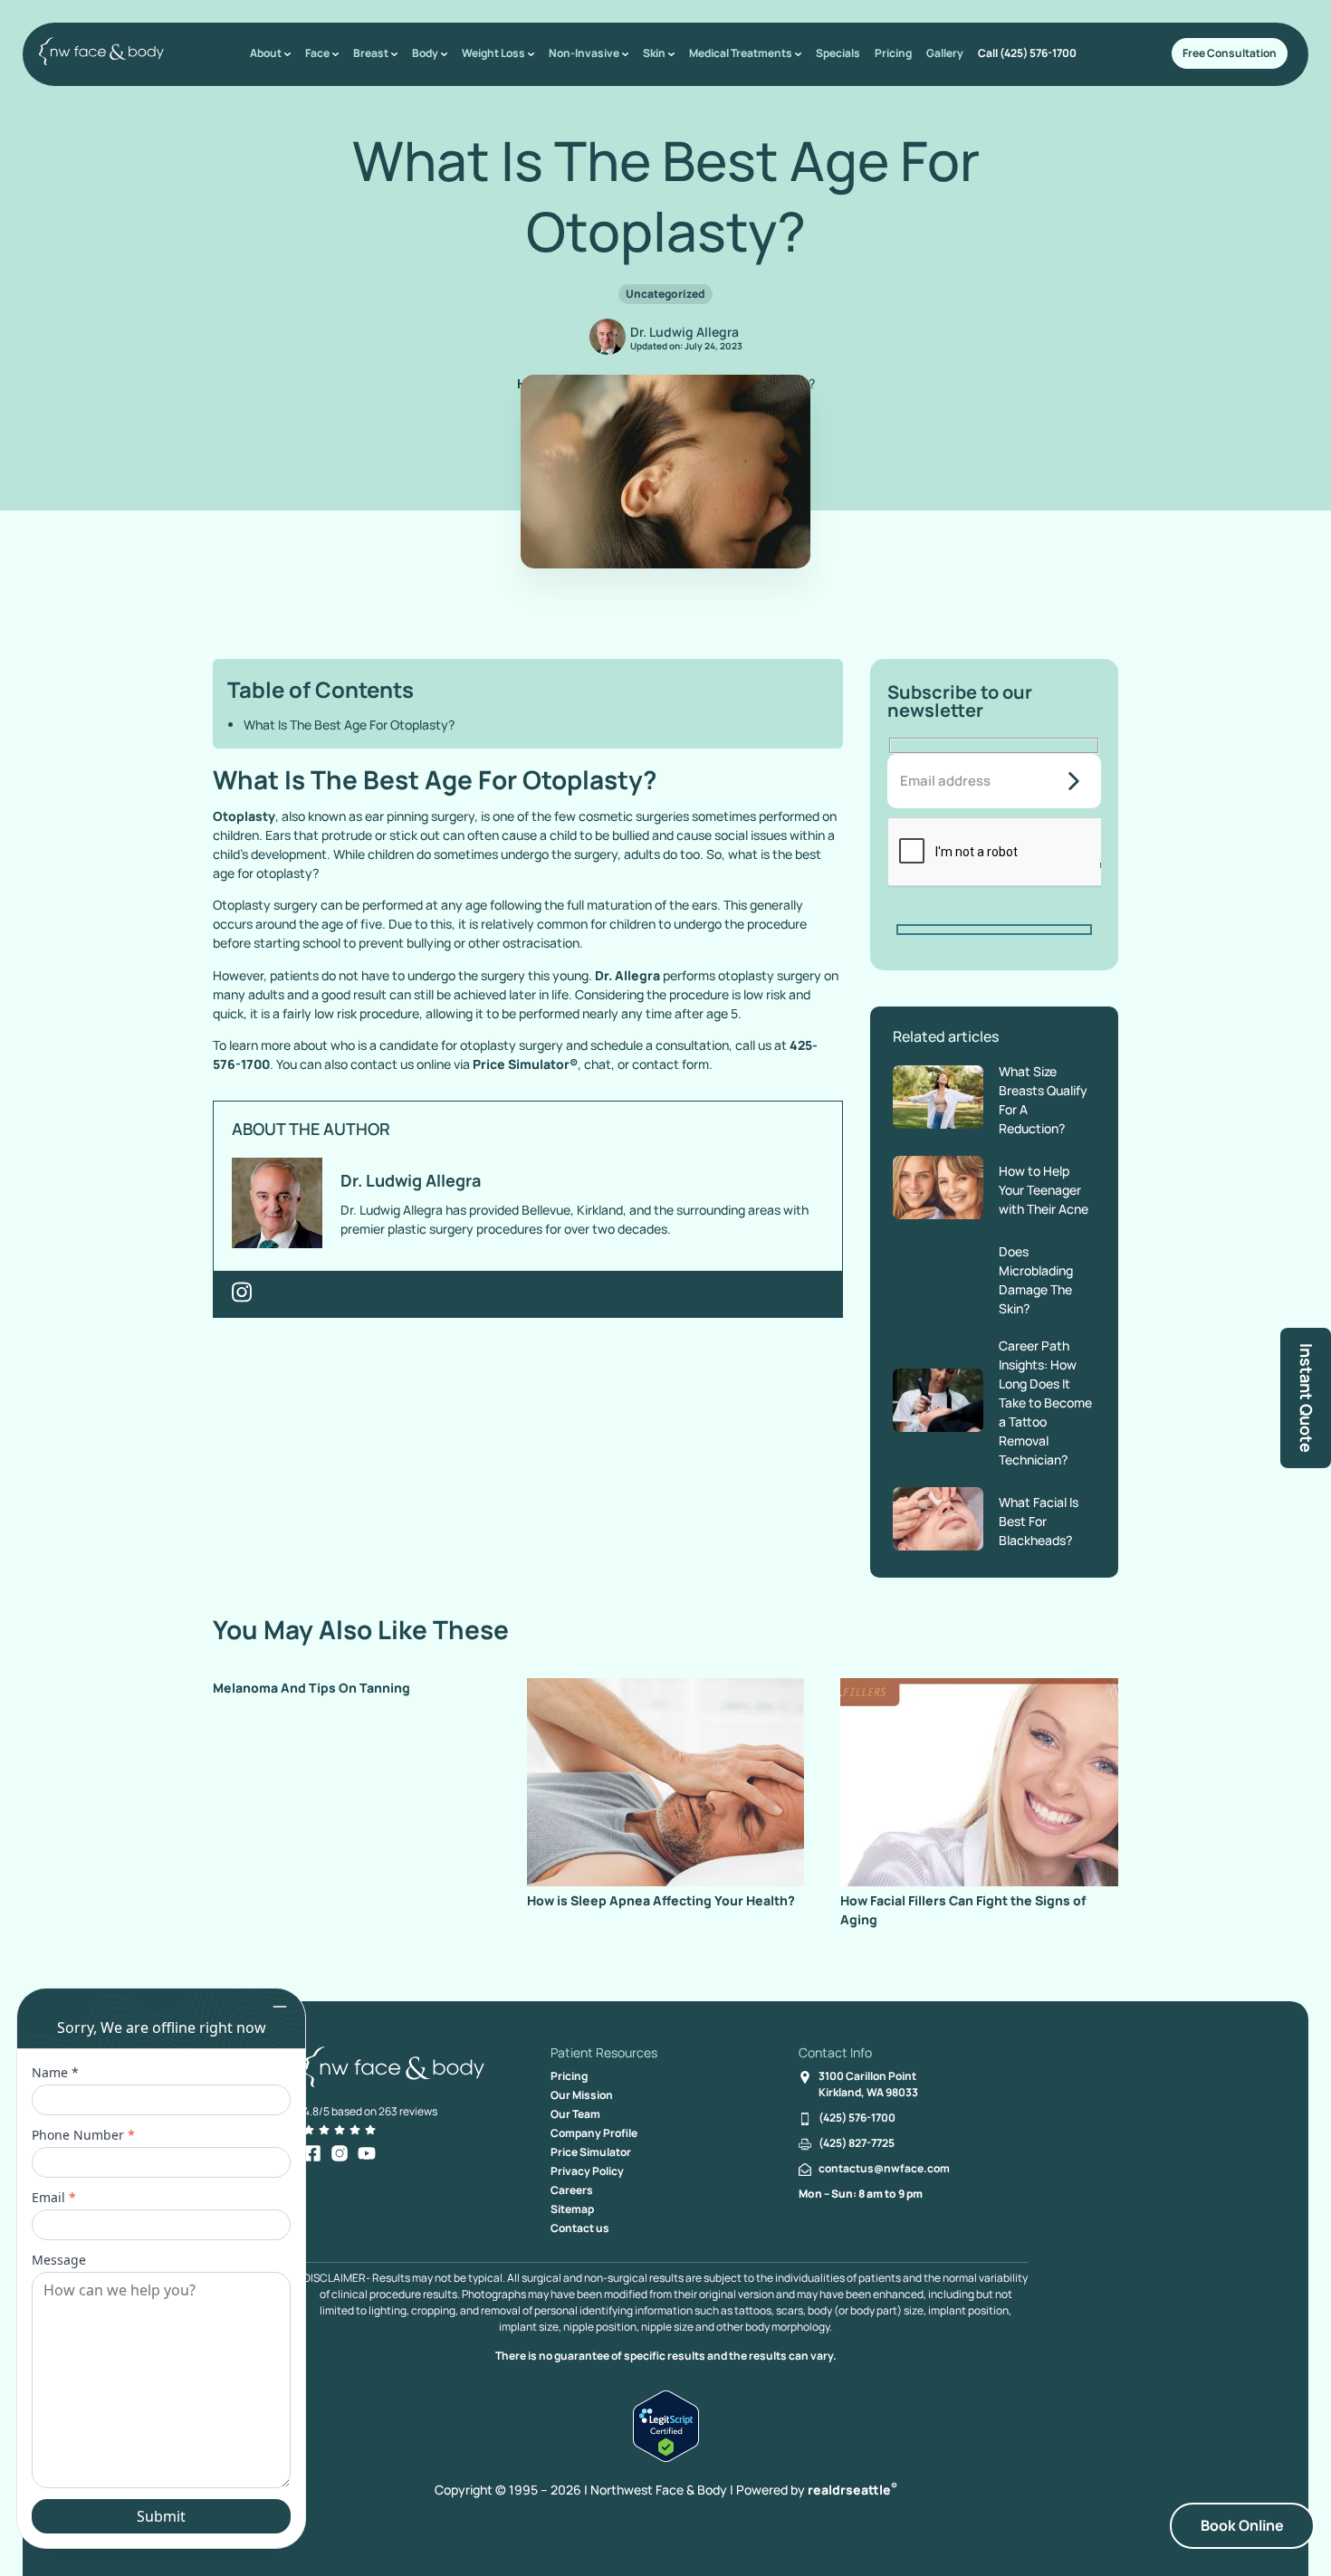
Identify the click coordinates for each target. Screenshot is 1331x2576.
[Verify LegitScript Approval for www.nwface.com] (666, 2457)
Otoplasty (244, 816)
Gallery (945, 53)
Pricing (893, 53)
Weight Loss (493, 53)
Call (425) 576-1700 (1027, 53)
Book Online (1242, 2525)
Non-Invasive (584, 53)
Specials (838, 53)
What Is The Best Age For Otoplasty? (349, 725)
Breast (371, 53)
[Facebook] (312, 2153)
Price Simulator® (525, 1064)
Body (425, 53)
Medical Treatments (741, 53)
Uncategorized (665, 294)
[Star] (309, 2130)
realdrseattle (852, 2490)
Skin (654, 53)
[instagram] (340, 2153)
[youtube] (367, 2153)
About (266, 53)
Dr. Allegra (627, 975)
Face (317, 53)
